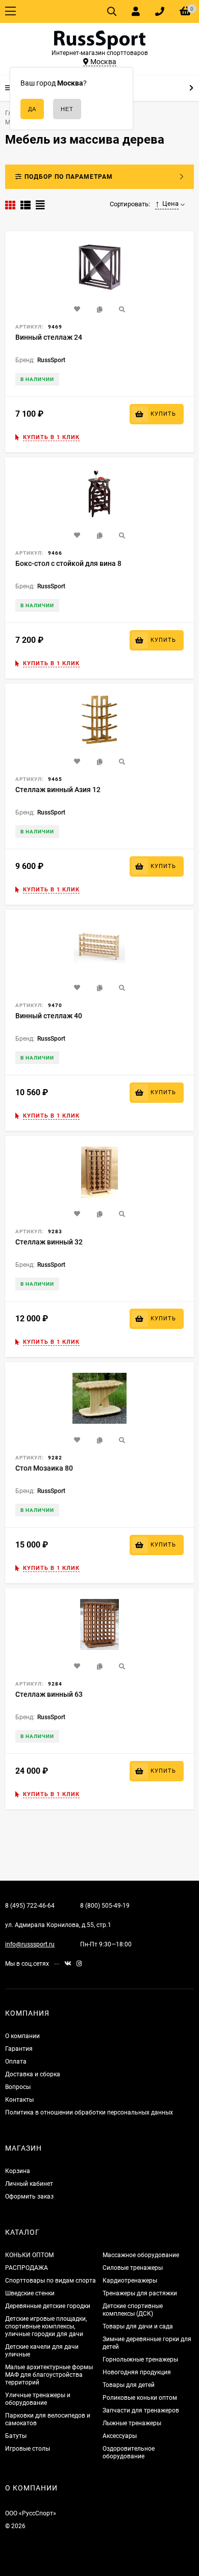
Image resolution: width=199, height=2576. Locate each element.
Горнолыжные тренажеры (140, 2360)
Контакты (19, 2100)
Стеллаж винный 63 (49, 1694)
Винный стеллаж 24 (49, 337)
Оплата (16, 2062)
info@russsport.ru (30, 1944)
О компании (22, 2036)
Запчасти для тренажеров (141, 2410)
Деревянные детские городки (48, 2306)
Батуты (16, 2436)
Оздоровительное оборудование (129, 2452)
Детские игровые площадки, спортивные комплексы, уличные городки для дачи (46, 2326)
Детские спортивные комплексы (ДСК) (133, 2310)
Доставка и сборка (33, 2074)
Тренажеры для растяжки (140, 2293)
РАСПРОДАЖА (27, 2268)
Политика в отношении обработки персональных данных (89, 2112)
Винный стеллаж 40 (49, 1016)
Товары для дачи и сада (138, 2326)
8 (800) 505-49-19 (105, 1906)
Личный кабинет (29, 2184)
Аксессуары (120, 2436)
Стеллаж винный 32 (49, 1242)
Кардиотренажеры (130, 2281)
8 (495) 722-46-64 (30, 1906)
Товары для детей (129, 2385)
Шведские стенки (30, 2293)
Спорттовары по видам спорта (51, 2281)
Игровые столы (28, 2449)
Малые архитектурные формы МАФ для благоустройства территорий (49, 2375)
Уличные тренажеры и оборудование (38, 2399)
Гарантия (19, 2049)
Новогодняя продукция (137, 2372)
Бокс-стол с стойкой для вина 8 (68, 563)
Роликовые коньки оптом (140, 2398)
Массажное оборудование (141, 2255)
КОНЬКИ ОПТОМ (29, 2255)
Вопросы (18, 2087)
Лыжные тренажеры (132, 2423)
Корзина (18, 2171)
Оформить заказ (29, 2197)
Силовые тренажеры (133, 2268)
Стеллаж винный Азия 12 (58, 790)
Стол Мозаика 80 (44, 1468)
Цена (170, 204)
